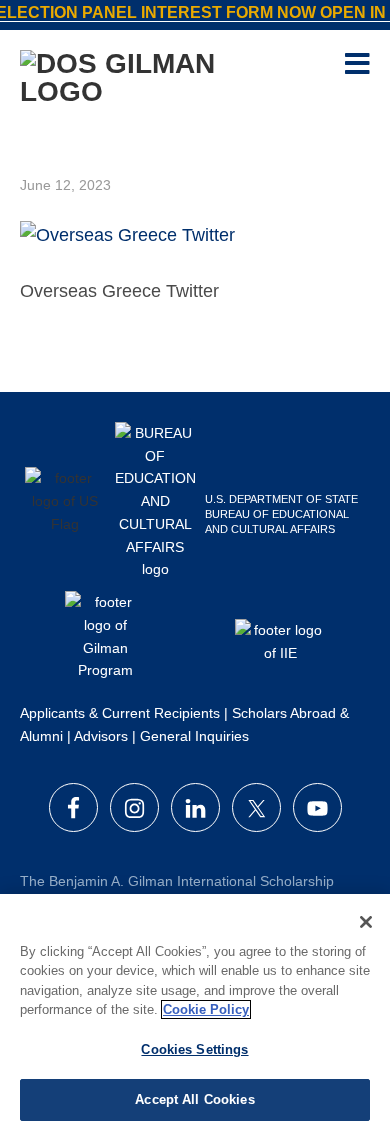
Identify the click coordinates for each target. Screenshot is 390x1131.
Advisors (101, 736)
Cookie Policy (206, 1009)
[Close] (366, 922)
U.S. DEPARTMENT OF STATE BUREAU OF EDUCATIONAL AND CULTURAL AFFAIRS (281, 514)
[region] (195, 1012)
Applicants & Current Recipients (120, 713)
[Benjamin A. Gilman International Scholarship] (160, 75)
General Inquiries (194, 736)
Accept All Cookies (194, 1099)
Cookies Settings (194, 1049)
